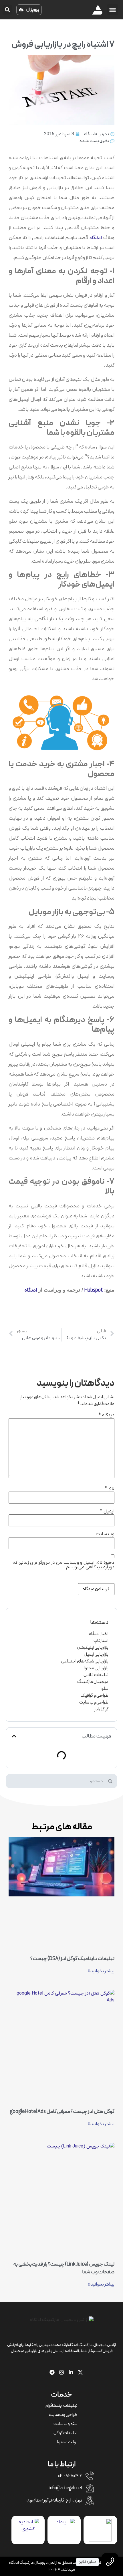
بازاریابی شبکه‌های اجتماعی (85, 1661)
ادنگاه (96, 238)
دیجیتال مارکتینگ (93, 1682)
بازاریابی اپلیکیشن (93, 1648)
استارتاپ (101, 1641)
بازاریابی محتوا (96, 1668)
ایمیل (107, 1511)
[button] (113, 10)
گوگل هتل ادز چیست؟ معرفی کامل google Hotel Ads (62, 2112)
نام (110, 1488)
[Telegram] (52, 2372)
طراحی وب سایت (94, 1702)
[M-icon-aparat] (43, 2372)
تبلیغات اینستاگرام (61, 2406)
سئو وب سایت (65, 2424)
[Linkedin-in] (71, 2372)
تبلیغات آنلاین (96, 1675)
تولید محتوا (67, 2442)
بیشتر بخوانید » (101, 1971)
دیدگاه (106, 1415)
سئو (105, 1689)
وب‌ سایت (105, 1534)
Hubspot (94, 1290)
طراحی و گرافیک (95, 1696)
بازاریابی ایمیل (96, 1654)
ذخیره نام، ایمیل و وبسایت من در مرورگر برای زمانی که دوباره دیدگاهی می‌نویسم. (64, 1565)
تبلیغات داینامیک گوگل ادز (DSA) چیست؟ (72, 1959)
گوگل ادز (101, 1709)
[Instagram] (61, 2372)
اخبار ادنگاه (99, 1634)
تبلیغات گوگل (65, 2433)
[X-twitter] (80, 2372)
